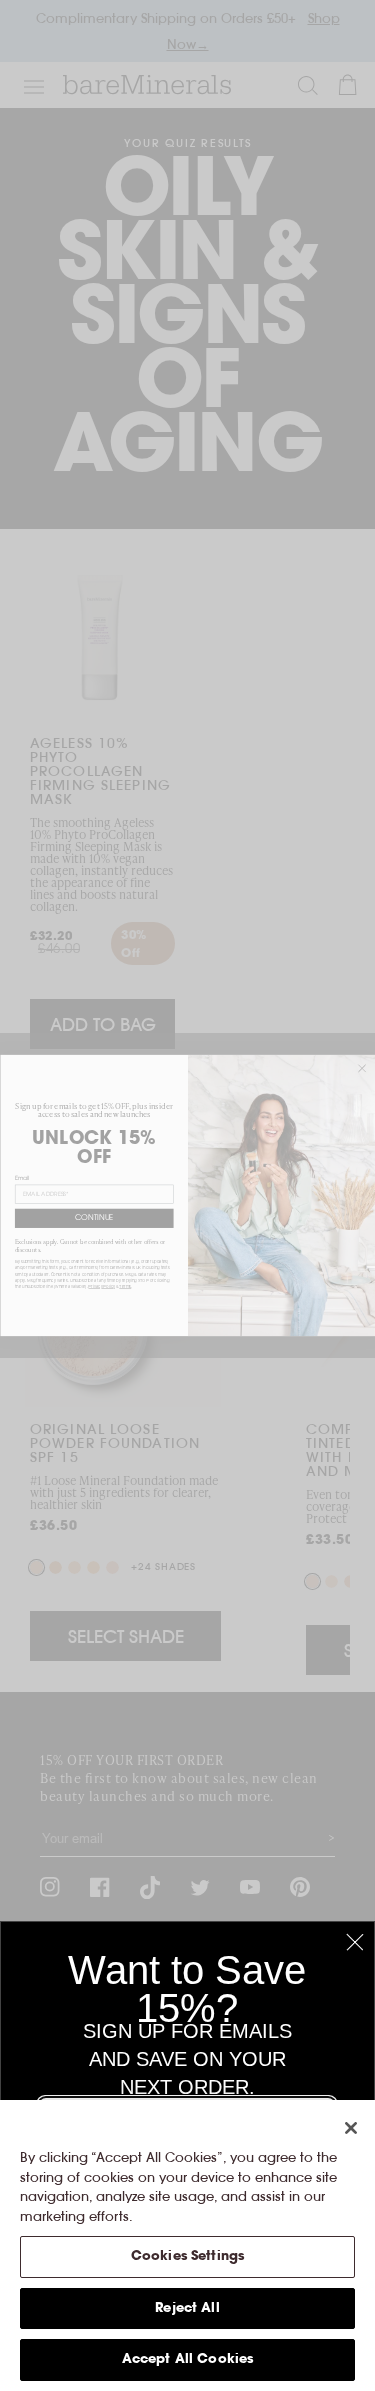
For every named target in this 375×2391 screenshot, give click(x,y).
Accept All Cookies (187, 2359)
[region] (187, 2245)
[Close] (351, 2128)
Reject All (187, 2308)
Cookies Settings (187, 2256)
